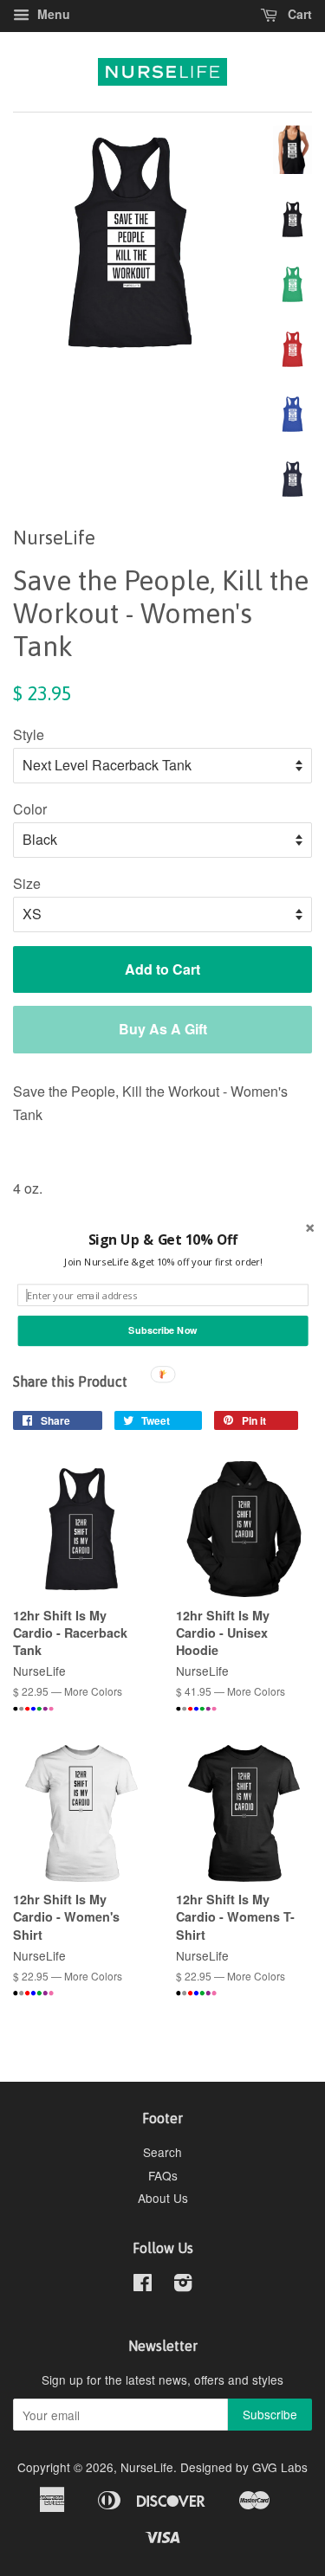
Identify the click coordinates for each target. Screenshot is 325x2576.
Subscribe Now (162, 1330)
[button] (162, 1240)
